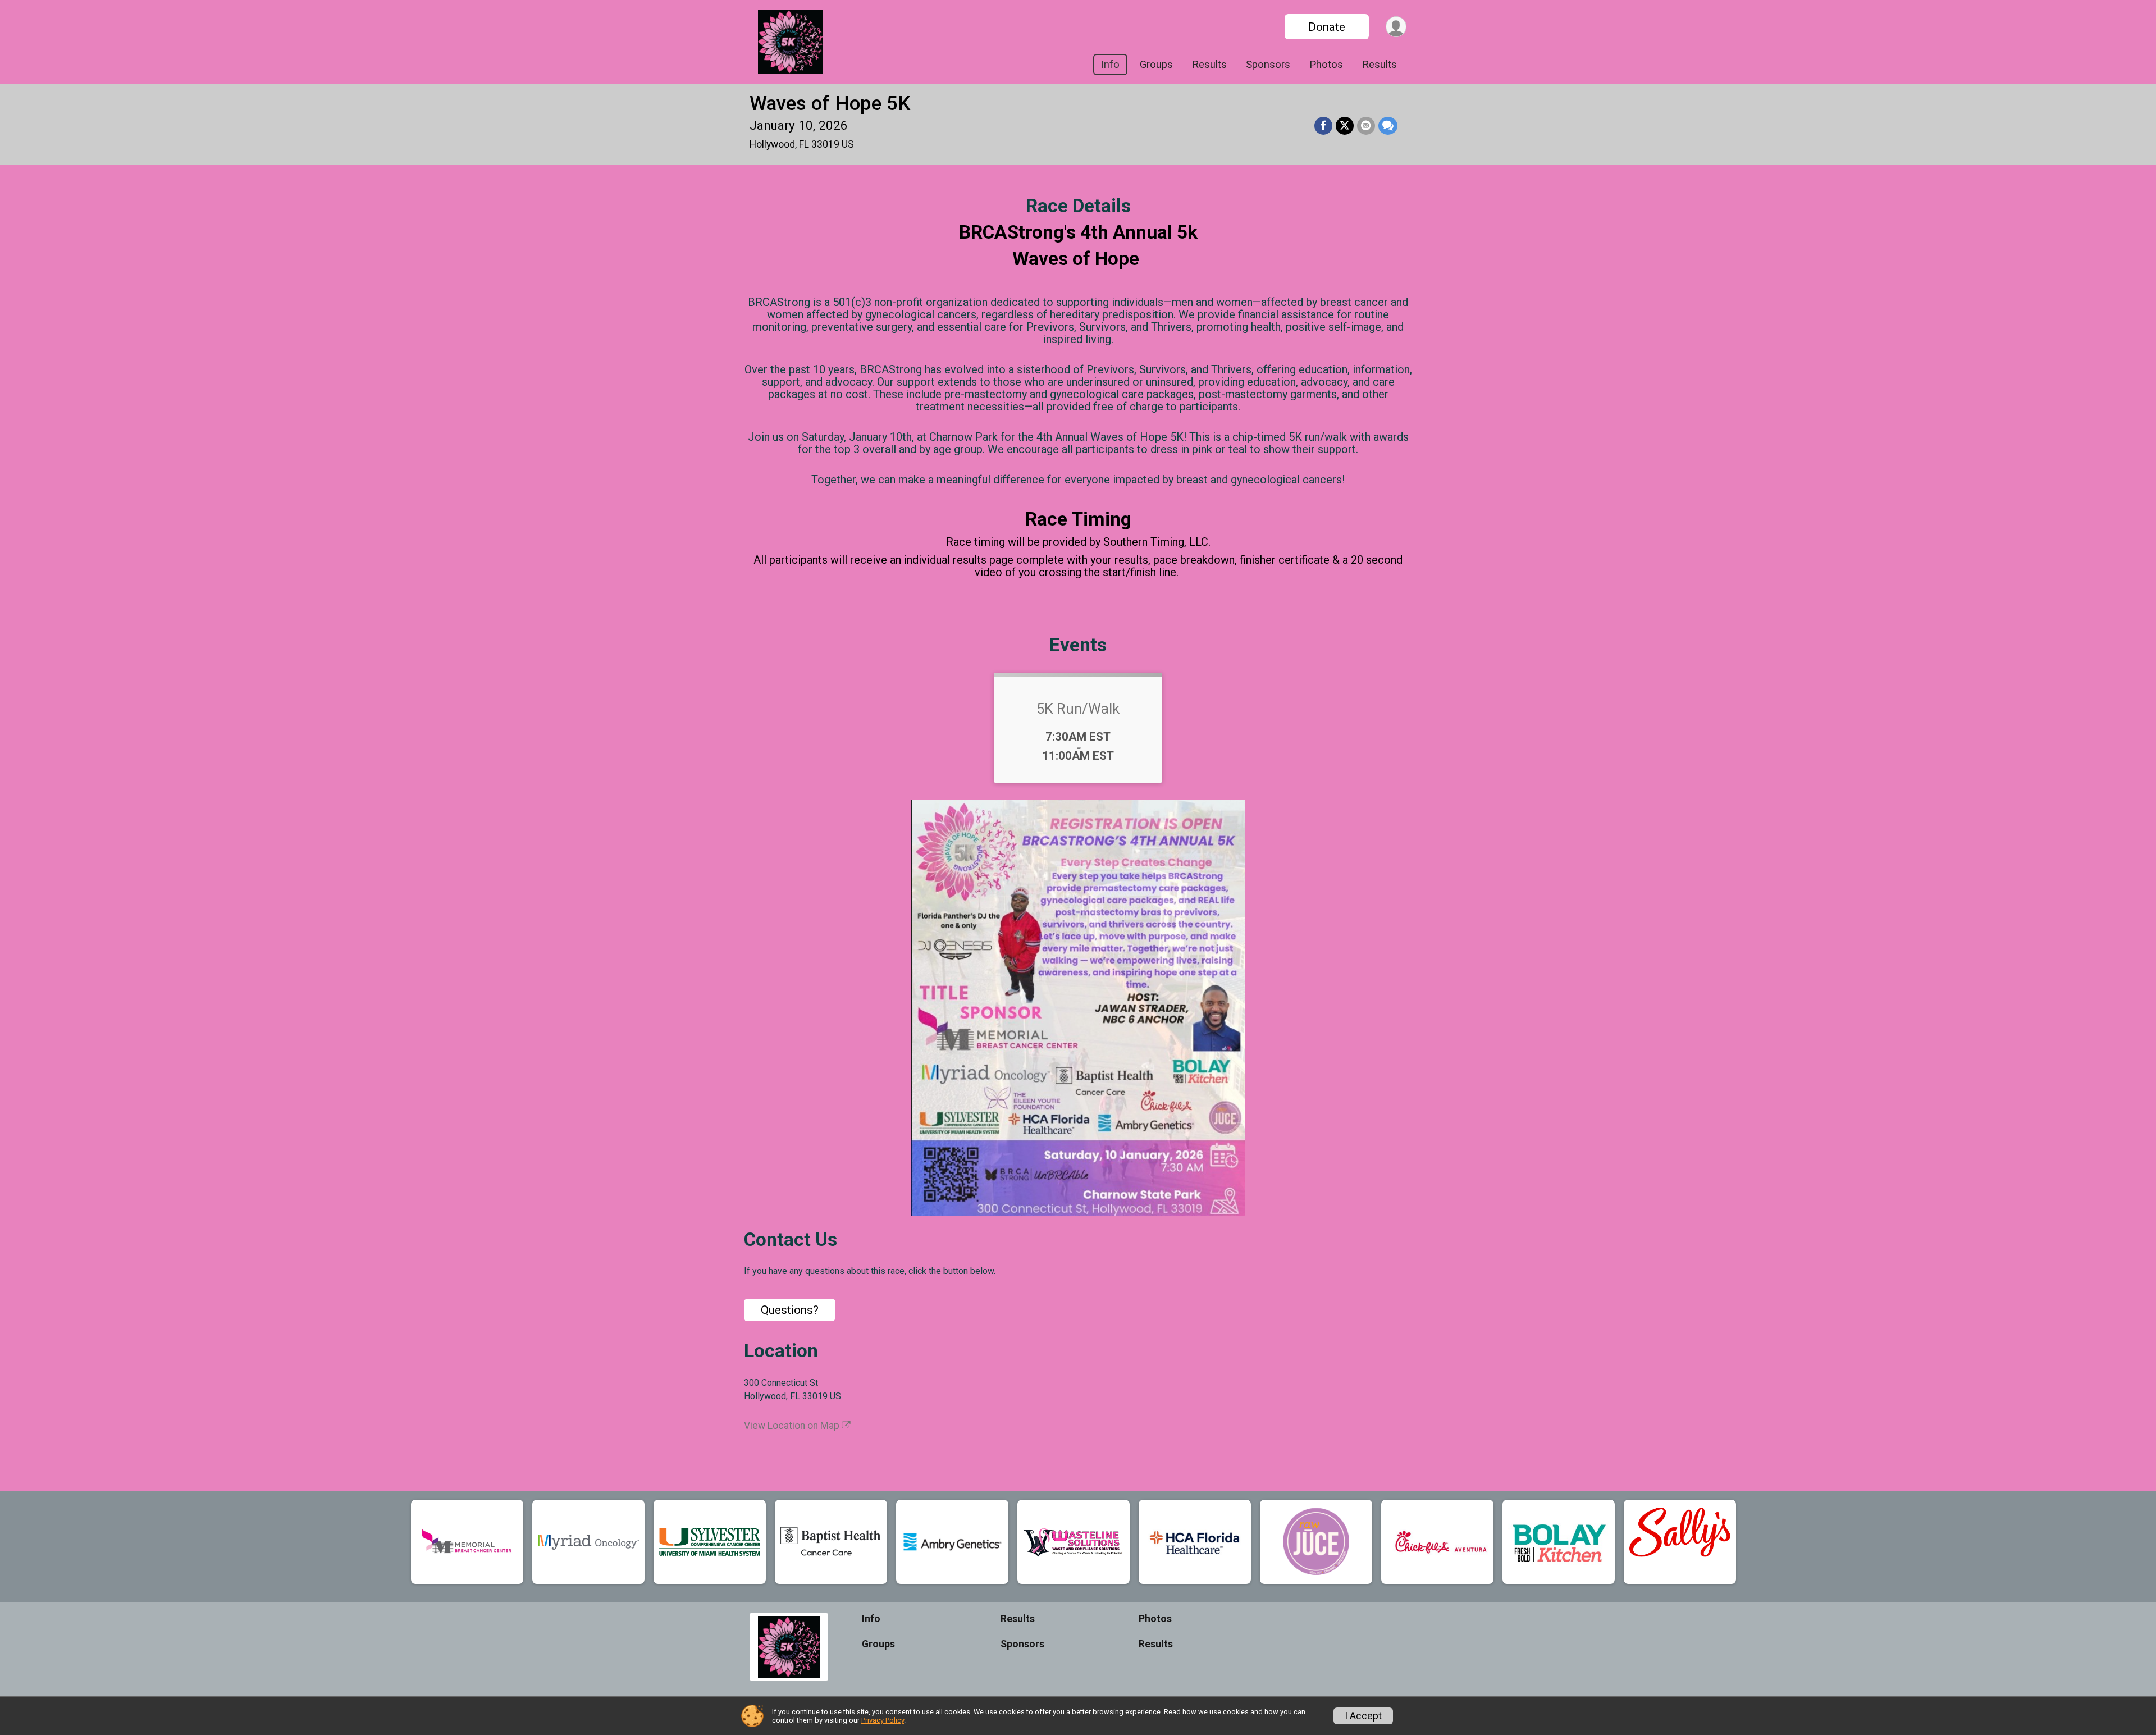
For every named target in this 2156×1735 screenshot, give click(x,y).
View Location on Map (793, 1426)
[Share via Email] (1366, 126)
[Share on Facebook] (1323, 126)
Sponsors (1268, 65)
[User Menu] (1396, 27)
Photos (1326, 65)
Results (1209, 65)
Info (1110, 65)
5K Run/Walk (1078, 709)
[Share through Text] (1388, 126)
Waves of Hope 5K (830, 104)
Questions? (790, 1310)
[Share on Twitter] (1345, 126)
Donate (1327, 27)
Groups (1156, 65)
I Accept (1363, 1716)
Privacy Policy (883, 1720)
